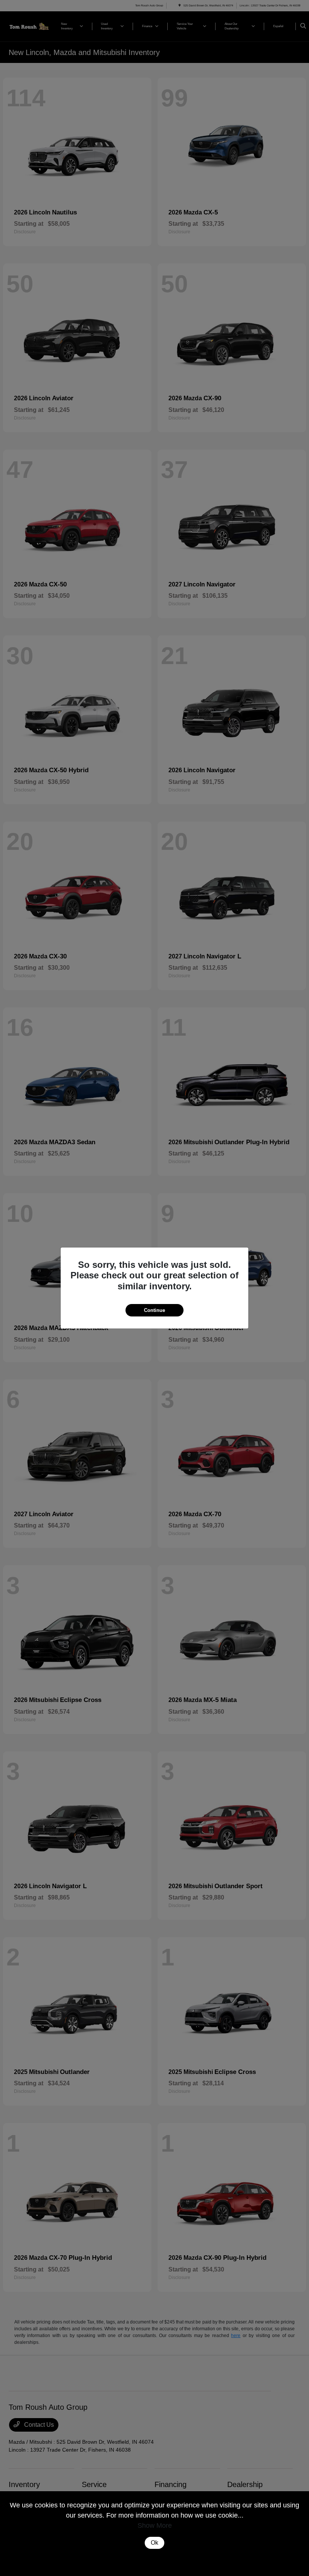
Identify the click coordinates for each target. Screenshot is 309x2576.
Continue (154, 1310)
